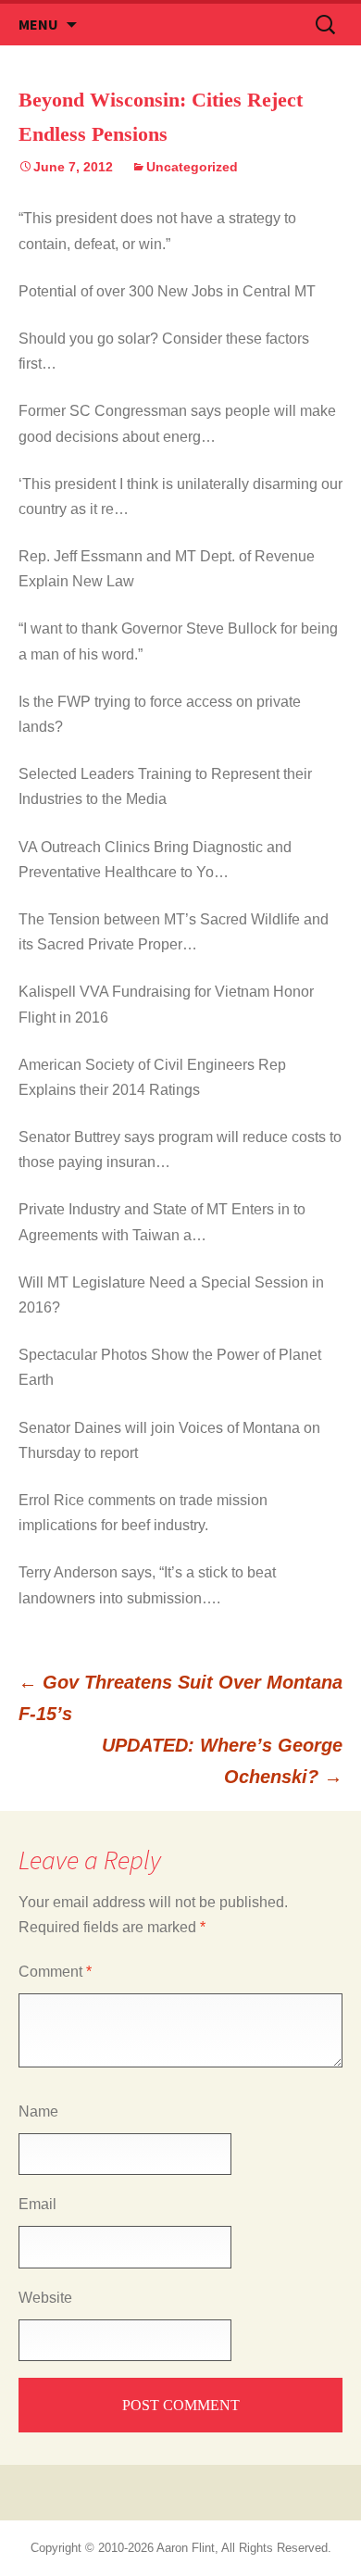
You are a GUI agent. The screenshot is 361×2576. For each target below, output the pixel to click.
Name (38, 2111)
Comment (55, 1972)
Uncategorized (192, 167)
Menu (38, 24)
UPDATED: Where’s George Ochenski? (222, 1761)
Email (37, 2204)
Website (45, 2298)
